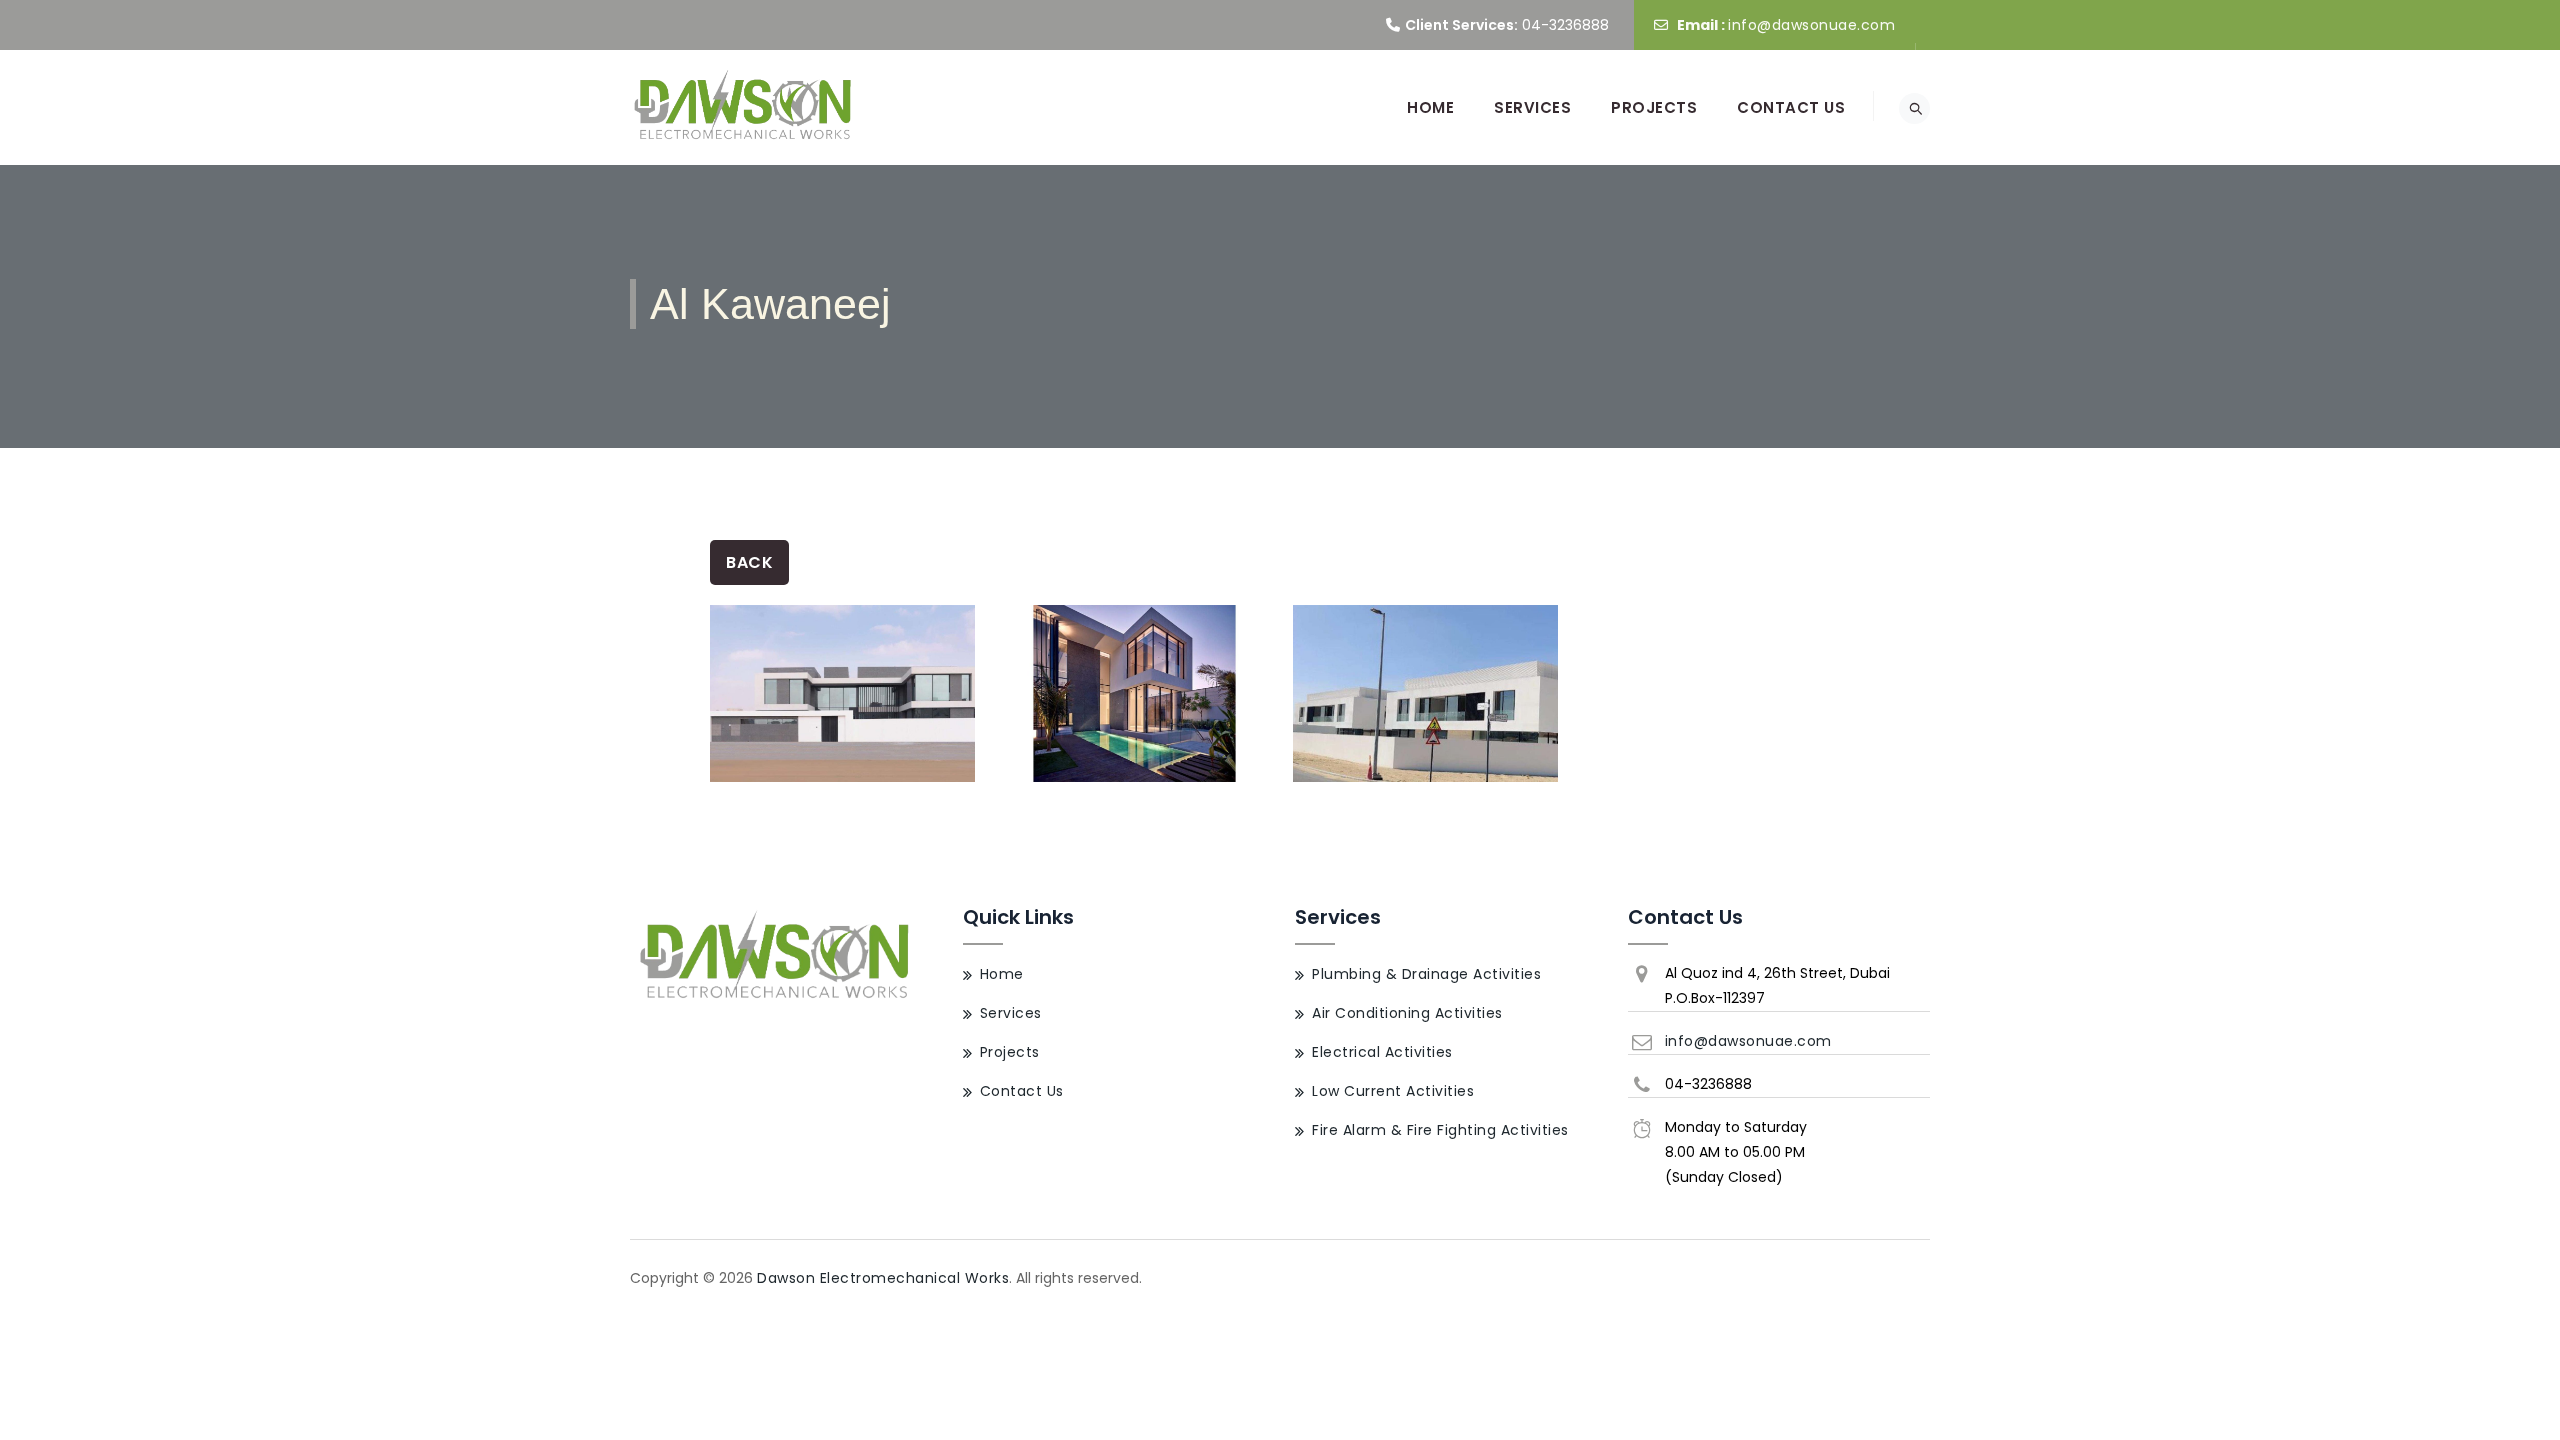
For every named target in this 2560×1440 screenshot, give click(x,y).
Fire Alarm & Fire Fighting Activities (1440, 1130)
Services (1532, 107)
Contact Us (1791, 107)
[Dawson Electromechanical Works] (744, 107)
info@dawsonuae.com (1811, 25)
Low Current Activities (1393, 1091)
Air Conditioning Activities (1407, 1013)
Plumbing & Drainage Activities (1426, 974)
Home (1430, 107)
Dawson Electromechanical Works (883, 1278)
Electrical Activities (1382, 1052)
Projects (1654, 107)
